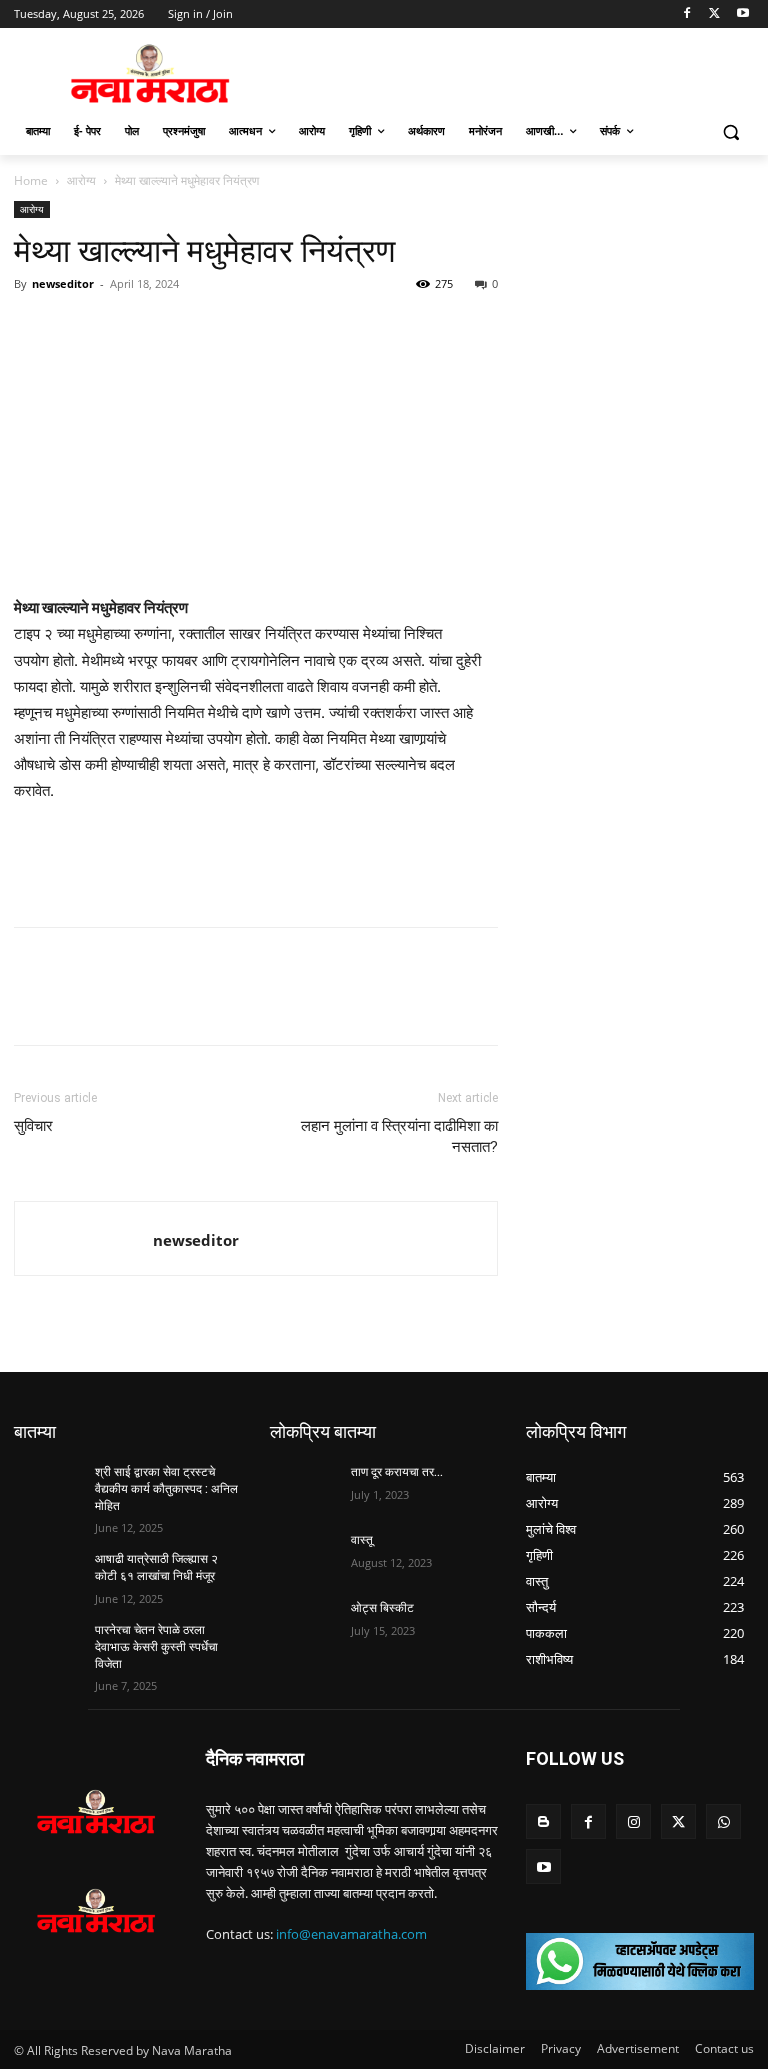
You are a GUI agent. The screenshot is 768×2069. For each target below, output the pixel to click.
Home (31, 180)
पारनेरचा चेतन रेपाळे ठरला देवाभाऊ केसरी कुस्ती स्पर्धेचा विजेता (156, 1647)
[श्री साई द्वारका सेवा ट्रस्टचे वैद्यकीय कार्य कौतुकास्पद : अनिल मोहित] (48, 1488)
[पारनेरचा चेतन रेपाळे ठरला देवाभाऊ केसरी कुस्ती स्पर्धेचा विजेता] (48, 1646)
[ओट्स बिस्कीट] (304, 1624)
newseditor (63, 283)
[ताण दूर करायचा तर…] (304, 1488)
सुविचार (33, 1126)
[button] (730, 131)
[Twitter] (714, 14)
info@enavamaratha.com (351, 1934)
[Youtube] (742, 14)
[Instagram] (633, 1821)
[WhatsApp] (126, 329)
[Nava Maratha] (150, 73)
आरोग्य (81, 180)
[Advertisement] (256, 860)
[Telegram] (172, 329)
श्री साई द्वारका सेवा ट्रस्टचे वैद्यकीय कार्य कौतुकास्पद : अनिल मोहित (166, 1489)
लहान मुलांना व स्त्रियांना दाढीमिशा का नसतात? (399, 1136)
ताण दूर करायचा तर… (397, 1472)
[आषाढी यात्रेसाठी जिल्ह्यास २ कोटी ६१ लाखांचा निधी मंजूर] (48, 1575)
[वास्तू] (304, 1556)
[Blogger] (543, 1821)
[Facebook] (687, 14)
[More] (219, 329)
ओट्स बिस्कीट (382, 1608)
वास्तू (362, 1540)
